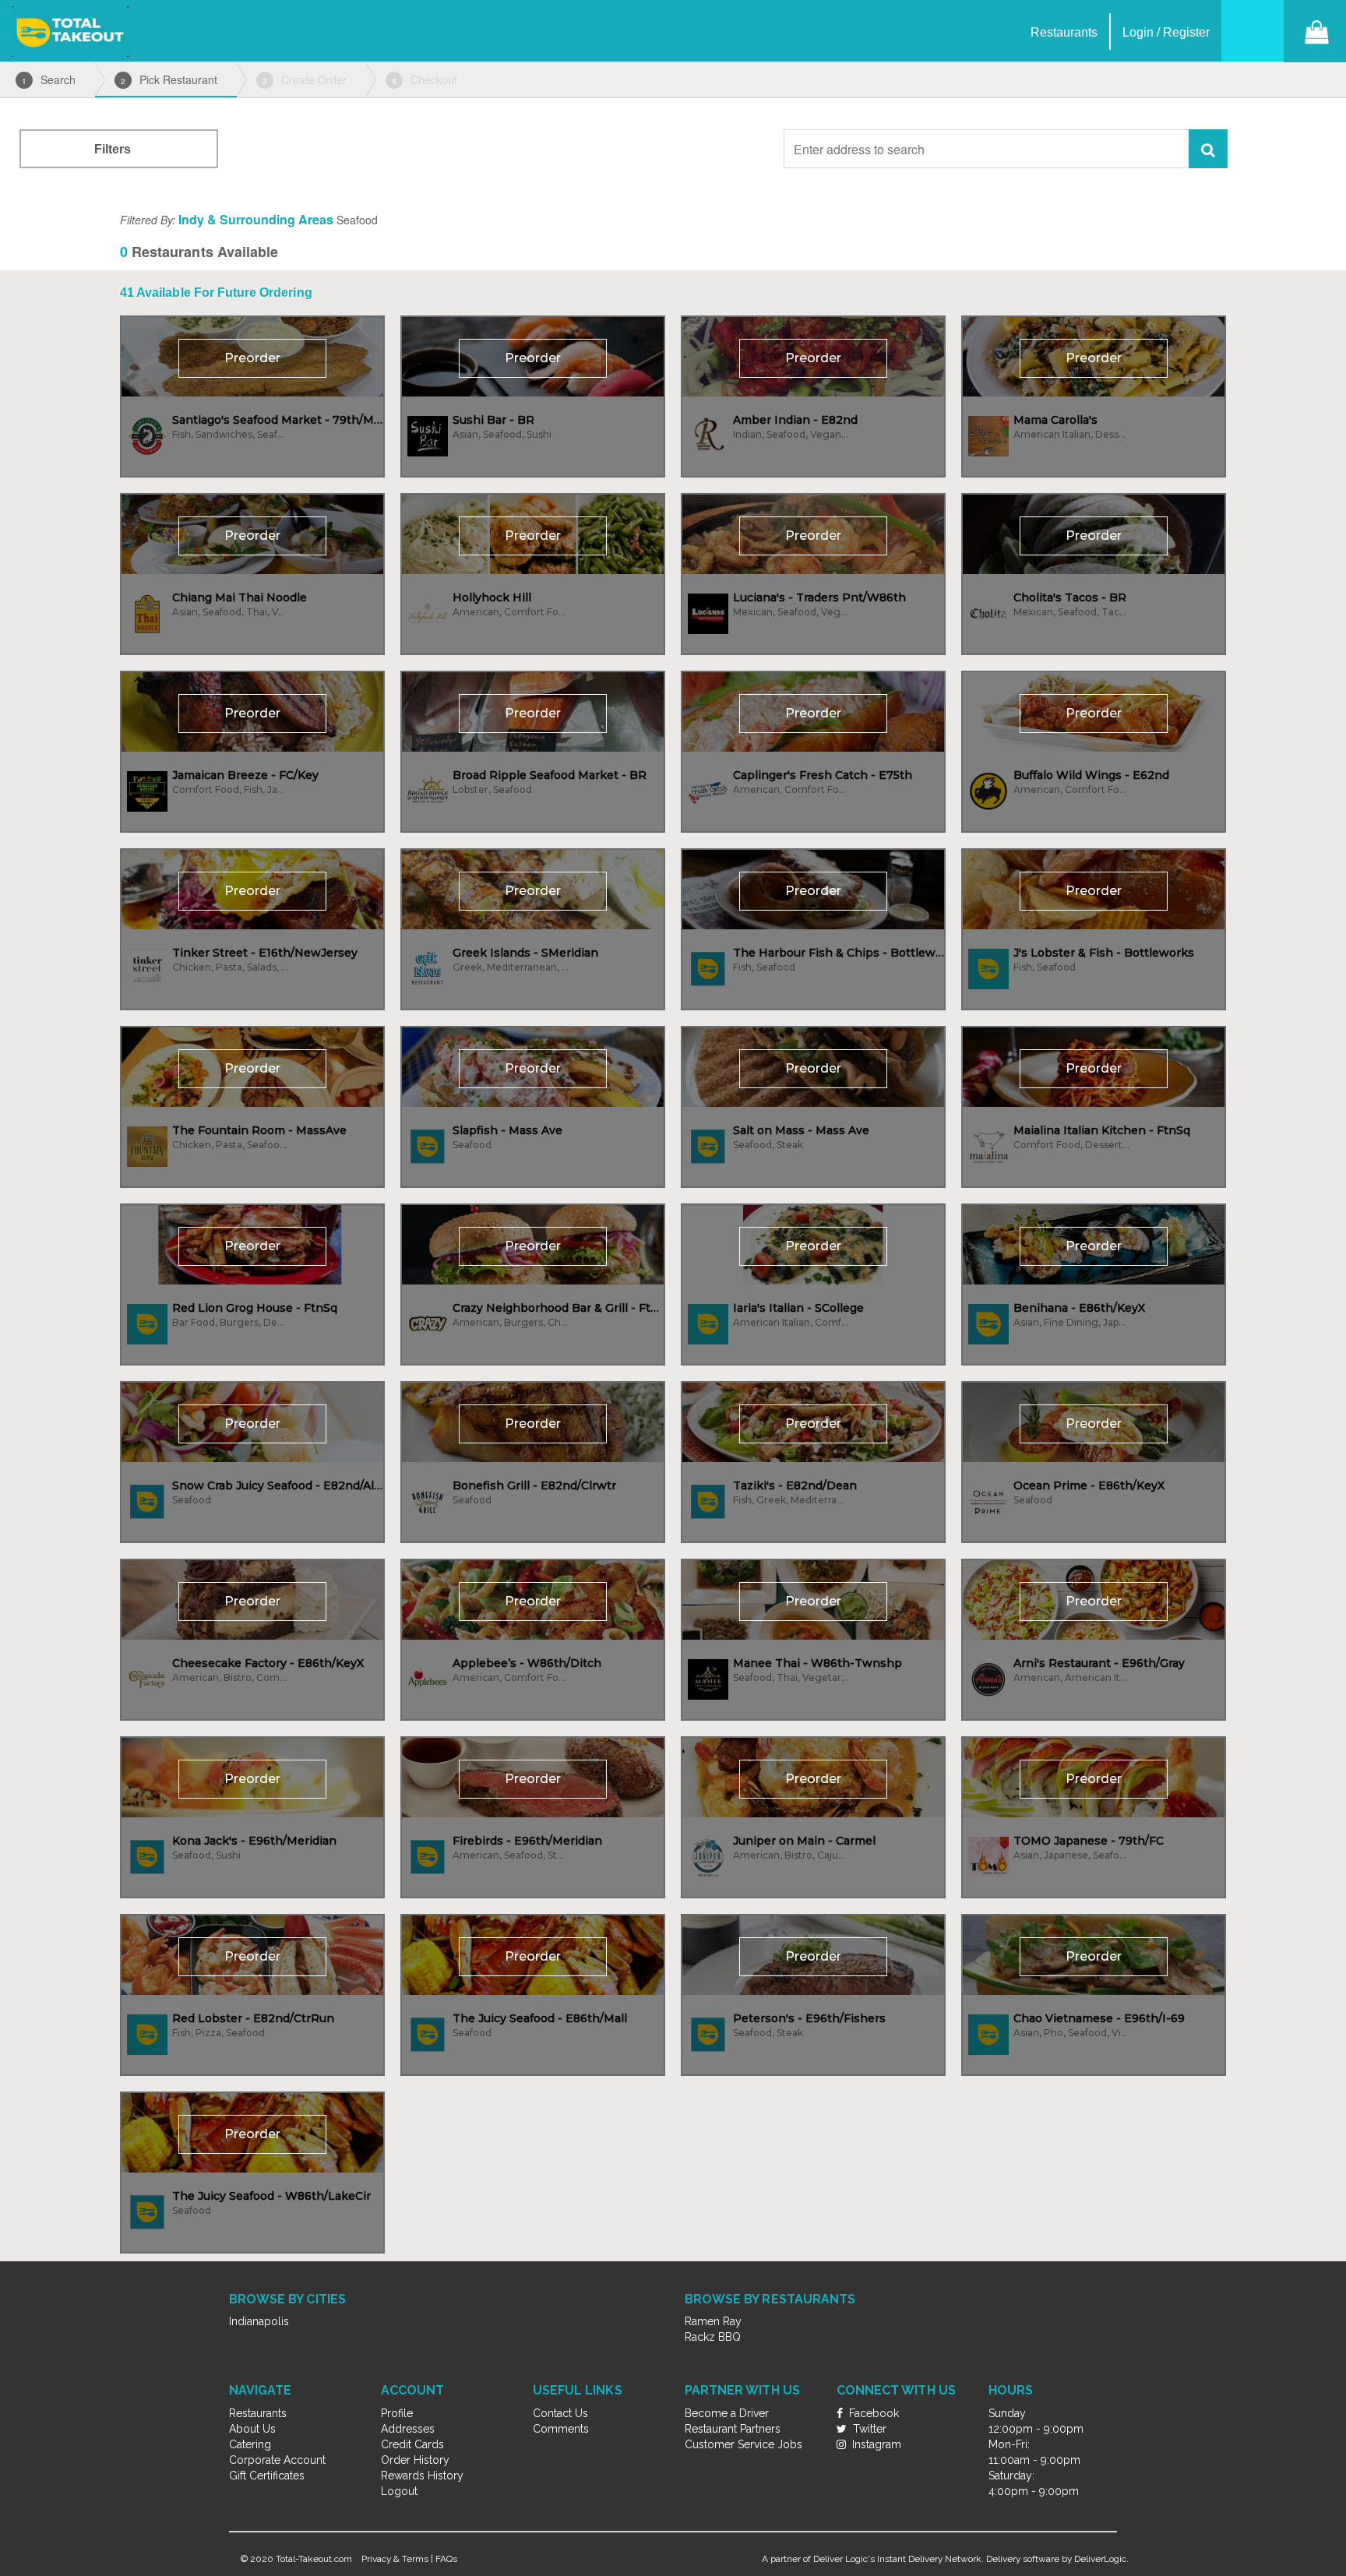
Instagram (875, 2444)
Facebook (872, 2413)
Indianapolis (259, 2321)
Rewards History (422, 2476)
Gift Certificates (267, 2476)
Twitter (868, 2429)
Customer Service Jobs (743, 2444)
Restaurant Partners (733, 2429)
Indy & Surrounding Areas (256, 219)
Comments (561, 2429)
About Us (252, 2429)
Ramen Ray (713, 2321)
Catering (250, 2444)
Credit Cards (412, 2444)
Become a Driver (727, 2413)
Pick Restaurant (169, 79)
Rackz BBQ (713, 2337)
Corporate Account (277, 2460)
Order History (415, 2460)
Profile (397, 2413)
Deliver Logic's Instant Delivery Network (897, 2559)
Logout (399, 2491)
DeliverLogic (1100, 2559)
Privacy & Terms (395, 2559)
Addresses (408, 2429)
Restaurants (258, 2413)
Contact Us (560, 2413)
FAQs (446, 2559)
